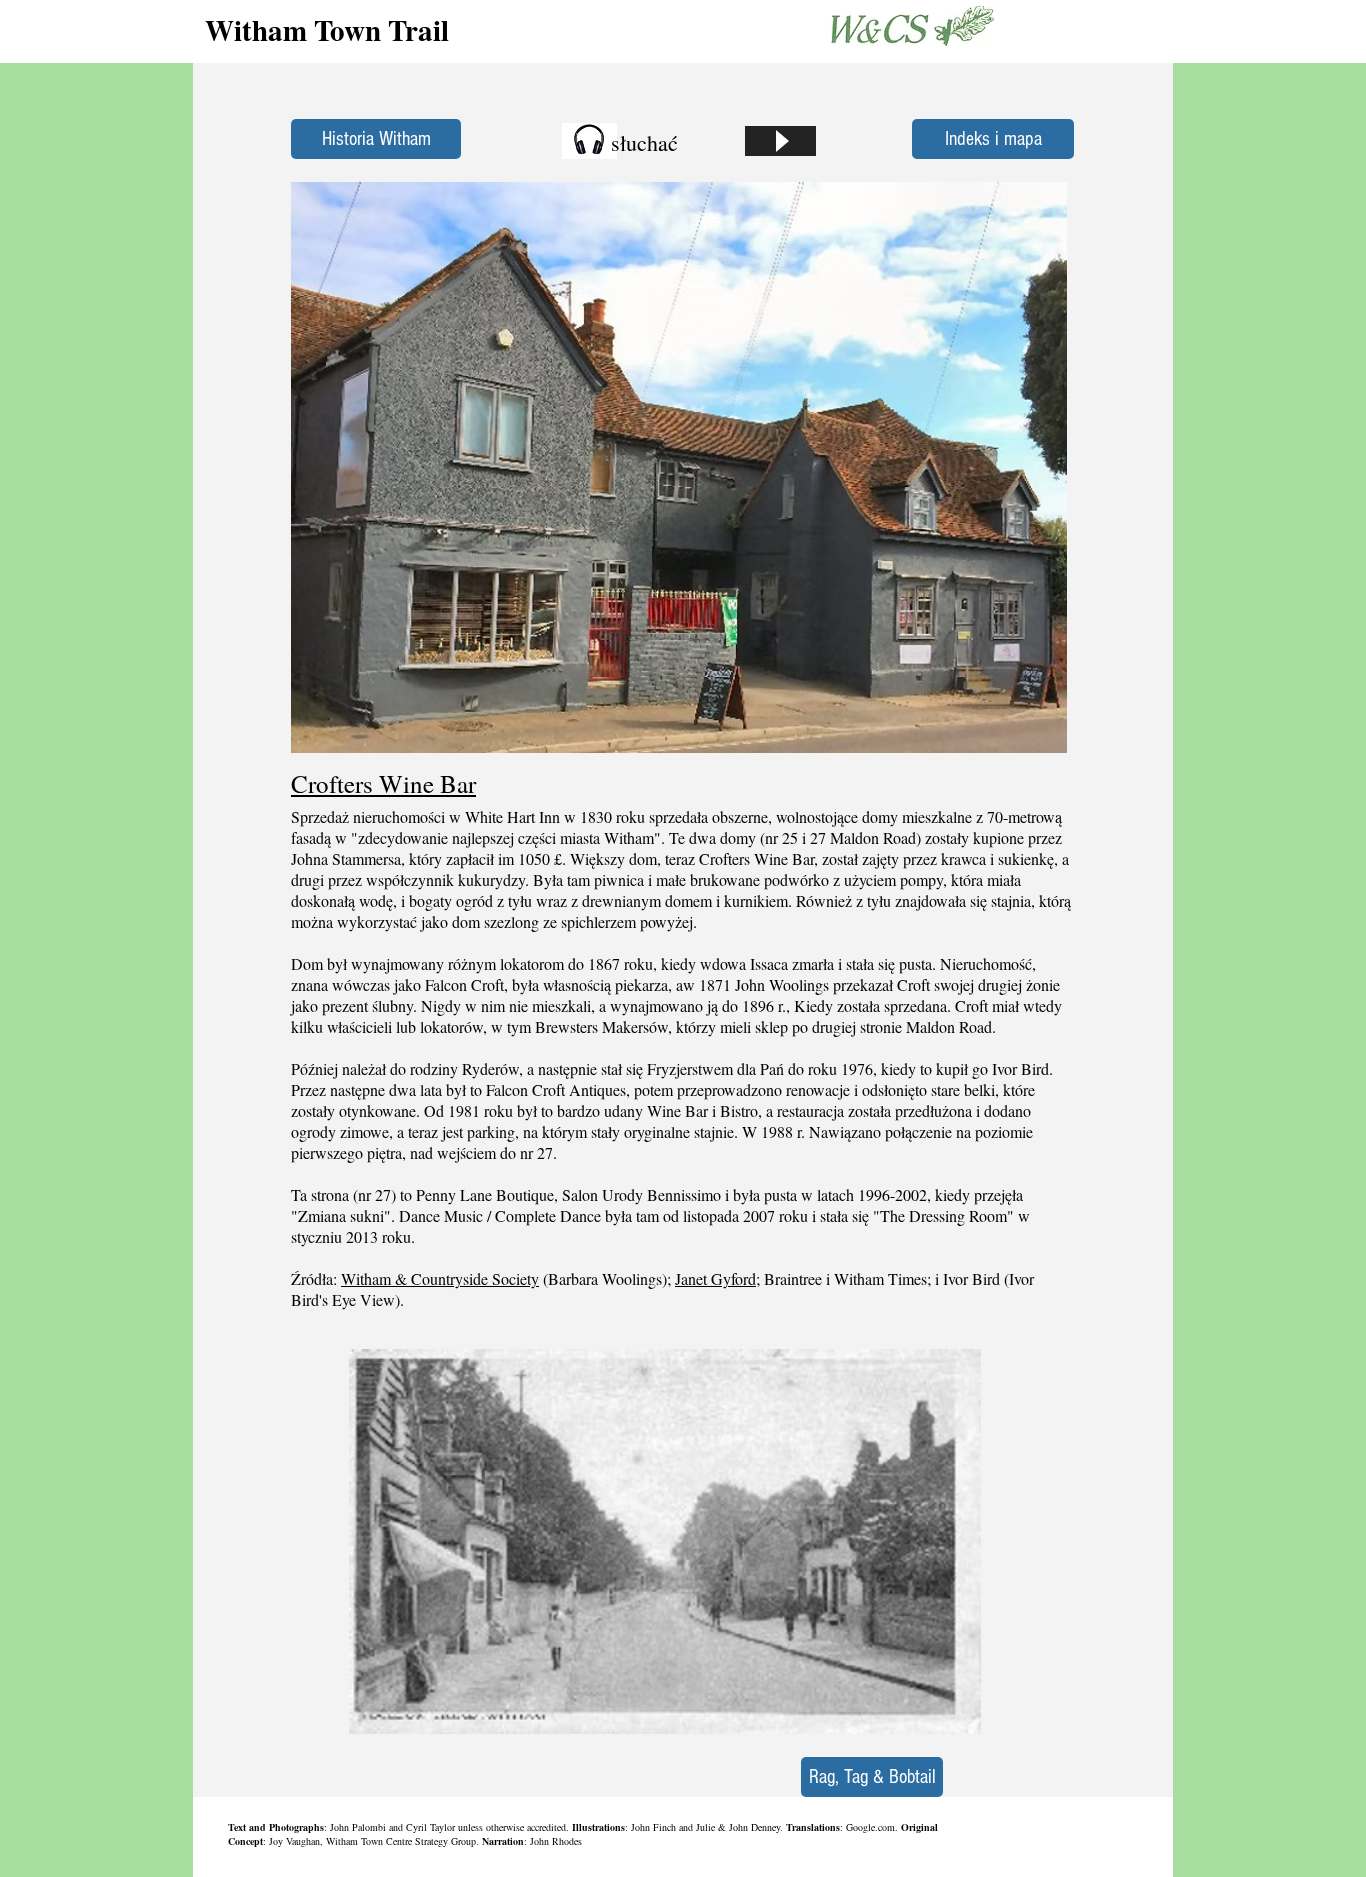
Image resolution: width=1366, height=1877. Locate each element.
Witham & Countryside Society (440, 1278)
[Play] (780, 141)
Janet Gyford (715, 1278)
